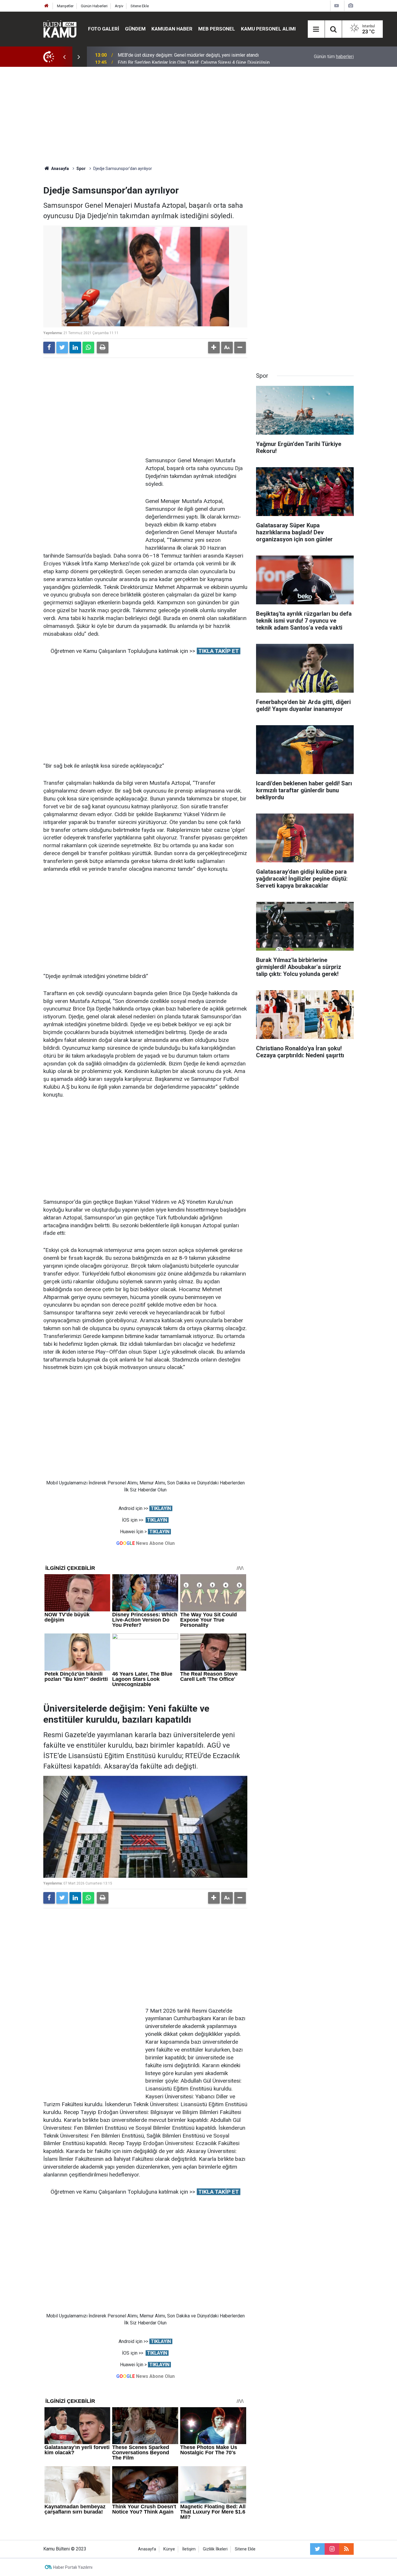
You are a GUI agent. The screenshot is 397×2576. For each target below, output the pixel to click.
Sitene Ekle (140, 6)
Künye (169, 2549)
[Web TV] (337, 6)
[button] (214, 347)
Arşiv (119, 6)
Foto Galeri (104, 29)
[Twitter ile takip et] (317, 2549)
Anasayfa (147, 2549)
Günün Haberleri (94, 6)
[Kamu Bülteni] (60, 29)
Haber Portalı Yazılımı (73, 2567)
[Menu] (316, 29)
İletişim (189, 2549)
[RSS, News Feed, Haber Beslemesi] (346, 2549)
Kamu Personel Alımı (268, 29)
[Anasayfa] (47, 6)
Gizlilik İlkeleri (215, 2549)
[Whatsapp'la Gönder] (88, 347)
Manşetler (65, 6)
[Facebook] (49, 347)
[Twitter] (62, 347)
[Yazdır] (103, 347)
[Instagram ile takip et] (332, 2549)
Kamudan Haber (172, 29)
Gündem (135, 29)
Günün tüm (334, 57)
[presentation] (64, 57)
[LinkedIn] (75, 347)
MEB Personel (217, 29)
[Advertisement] (199, 116)
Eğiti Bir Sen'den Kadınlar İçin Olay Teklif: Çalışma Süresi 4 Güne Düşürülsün (194, 57)
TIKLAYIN (161, 1508)
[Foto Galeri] (350, 6)
